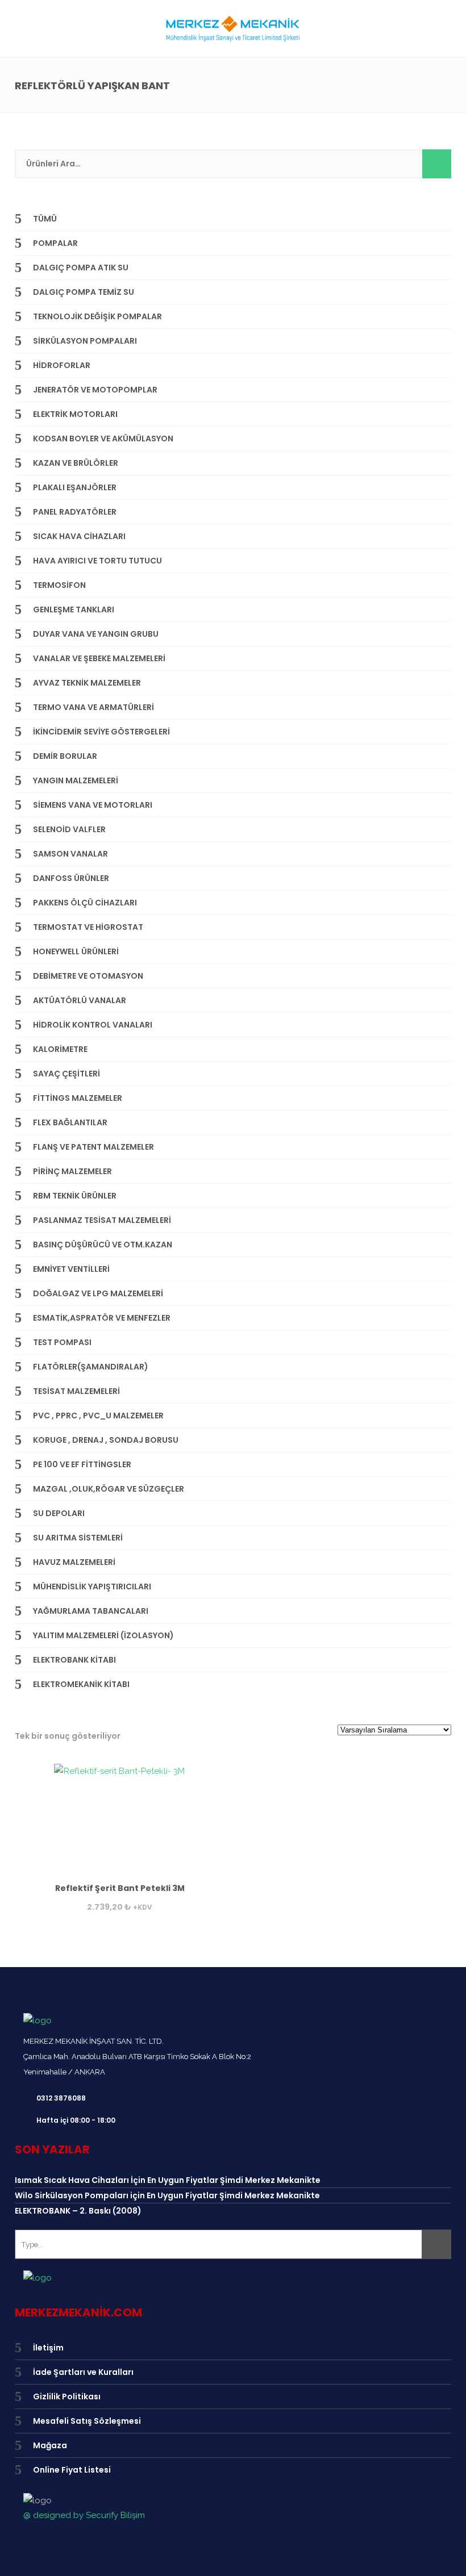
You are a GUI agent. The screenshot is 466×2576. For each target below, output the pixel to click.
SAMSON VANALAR (70, 854)
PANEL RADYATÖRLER (75, 512)
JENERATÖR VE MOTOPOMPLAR (95, 390)
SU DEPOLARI (59, 1513)
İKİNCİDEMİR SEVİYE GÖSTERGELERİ (101, 732)
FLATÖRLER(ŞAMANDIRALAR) (91, 1367)
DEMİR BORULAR (65, 756)
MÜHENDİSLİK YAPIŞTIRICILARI (92, 1586)
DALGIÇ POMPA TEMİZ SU (84, 292)
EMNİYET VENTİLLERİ (71, 1269)
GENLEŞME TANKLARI (74, 609)
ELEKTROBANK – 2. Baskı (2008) (78, 2211)
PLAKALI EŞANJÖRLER (75, 487)
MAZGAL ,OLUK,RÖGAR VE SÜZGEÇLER (109, 1489)
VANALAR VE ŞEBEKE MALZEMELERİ (99, 658)
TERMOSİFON (59, 585)
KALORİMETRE (60, 1049)
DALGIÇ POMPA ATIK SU (81, 268)
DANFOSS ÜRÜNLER (71, 878)
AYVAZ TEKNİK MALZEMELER (87, 683)
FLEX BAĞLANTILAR (70, 1122)
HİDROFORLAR (62, 365)
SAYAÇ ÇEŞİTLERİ (66, 1074)
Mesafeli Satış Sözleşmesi (87, 2421)
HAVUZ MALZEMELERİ (74, 1562)
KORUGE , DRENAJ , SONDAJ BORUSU (106, 1440)
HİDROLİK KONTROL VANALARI (93, 1025)
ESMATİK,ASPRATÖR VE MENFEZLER (102, 1318)
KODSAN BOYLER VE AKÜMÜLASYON (103, 439)
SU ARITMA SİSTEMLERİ (78, 1538)
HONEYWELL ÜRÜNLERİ (76, 951)
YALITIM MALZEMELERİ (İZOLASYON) (103, 1635)
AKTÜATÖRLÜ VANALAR (80, 1000)
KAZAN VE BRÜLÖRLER (76, 463)
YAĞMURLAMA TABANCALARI (91, 1611)
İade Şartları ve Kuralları (83, 2372)
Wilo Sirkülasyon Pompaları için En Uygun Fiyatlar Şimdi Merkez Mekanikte (167, 2195)
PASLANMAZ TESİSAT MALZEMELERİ (102, 1220)
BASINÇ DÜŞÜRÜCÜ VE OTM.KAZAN (103, 1245)
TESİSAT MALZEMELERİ (76, 1391)
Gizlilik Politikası (67, 2397)
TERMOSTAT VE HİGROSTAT (88, 927)
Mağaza (50, 2445)
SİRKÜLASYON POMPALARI (85, 341)
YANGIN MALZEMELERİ (76, 780)
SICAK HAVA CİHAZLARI (79, 536)
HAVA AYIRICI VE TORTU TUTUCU (97, 561)
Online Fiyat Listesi (72, 2470)
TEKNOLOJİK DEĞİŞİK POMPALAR (97, 316)
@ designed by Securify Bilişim (84, 2515)
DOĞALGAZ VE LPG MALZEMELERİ (98, 1293)
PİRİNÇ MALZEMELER (72, 1171)
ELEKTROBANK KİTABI (74, 1660)
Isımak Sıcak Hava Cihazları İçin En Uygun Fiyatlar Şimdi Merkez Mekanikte (168, 2180)
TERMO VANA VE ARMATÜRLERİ (93, 707)
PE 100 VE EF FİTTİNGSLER (82, 1464)
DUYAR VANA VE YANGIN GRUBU (96, 634)
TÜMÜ (45, 219)
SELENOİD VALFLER (69, 829)
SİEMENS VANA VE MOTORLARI (93, 805)
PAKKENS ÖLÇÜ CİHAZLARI (85, 903)
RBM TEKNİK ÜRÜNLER (75, 1196)
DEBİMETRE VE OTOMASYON (88, 976)
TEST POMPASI (62, 1342)
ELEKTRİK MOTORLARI (75, 414)
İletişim (48, 2348)
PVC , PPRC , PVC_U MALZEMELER (98, 1416)
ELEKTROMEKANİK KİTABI (81, 1684)
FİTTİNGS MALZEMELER (78, 1098)
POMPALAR (55, 243)
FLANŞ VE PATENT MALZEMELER (93, 1147)
